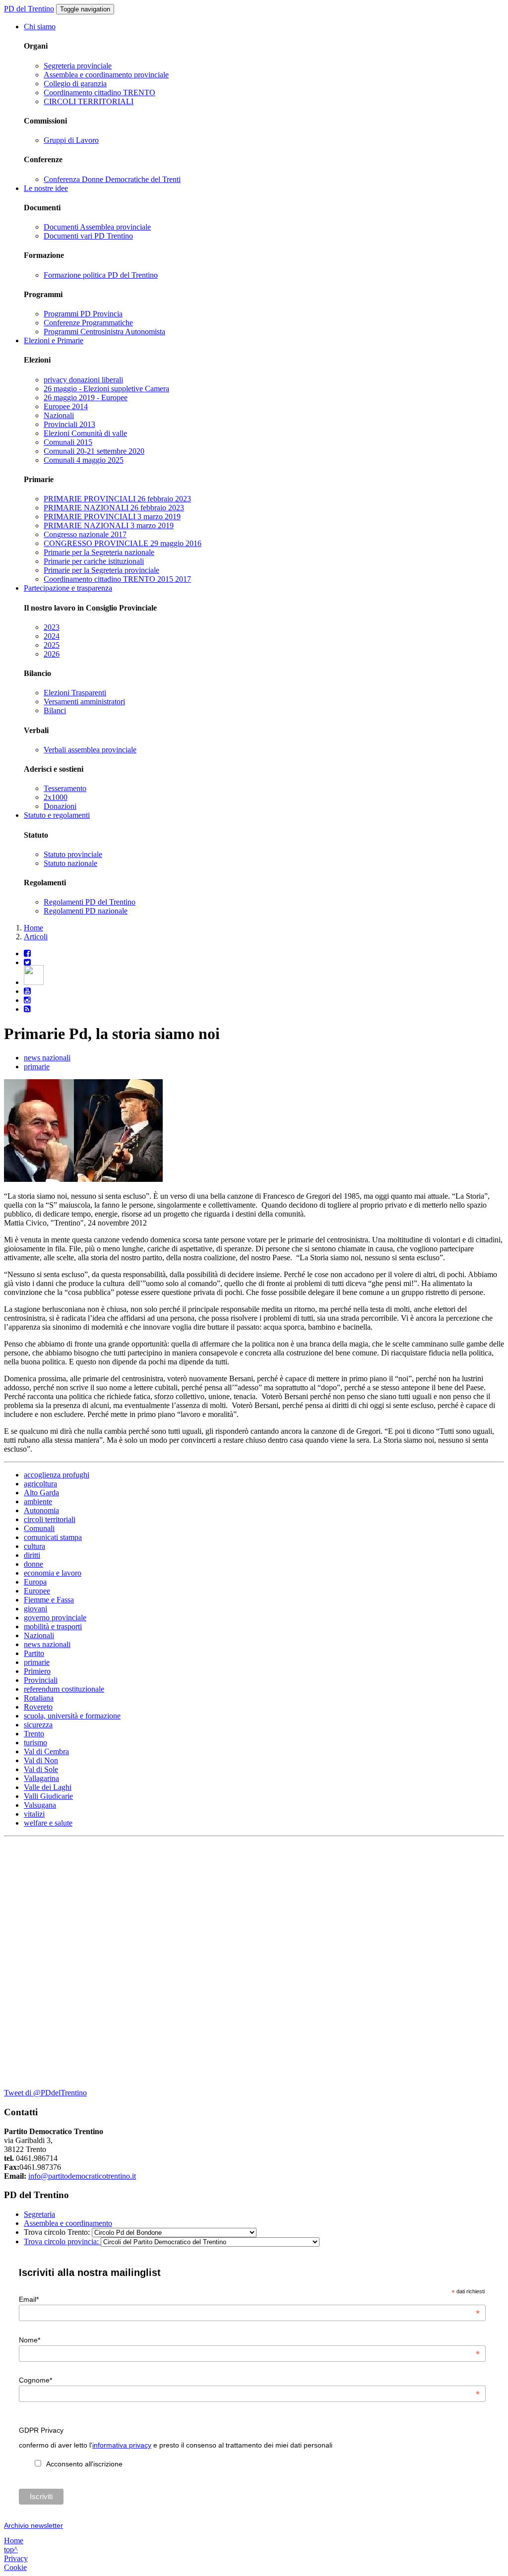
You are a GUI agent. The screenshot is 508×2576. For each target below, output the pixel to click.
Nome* (249, 2340)
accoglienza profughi (57, 1475)
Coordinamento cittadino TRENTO (99, 92)
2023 (52, 627)
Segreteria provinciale (78, 66)
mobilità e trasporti (53, 1626)
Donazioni (60, 806)
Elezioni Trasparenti (75, 693)
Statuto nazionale (70, 863)
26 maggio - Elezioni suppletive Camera (106, 389)
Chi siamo (40, 27)
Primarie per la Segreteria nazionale (99, 552)
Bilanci (55, 710)
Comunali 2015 (68, 442)
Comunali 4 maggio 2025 (84, 460)
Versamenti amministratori (84, 702)
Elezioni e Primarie (54, 340)
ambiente (38, 1502)
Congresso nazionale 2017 (85, 534)
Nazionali (59, 415)
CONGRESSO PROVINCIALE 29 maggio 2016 (123, 543)
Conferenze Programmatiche (88, 323)
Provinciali (41, 1680)
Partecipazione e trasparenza (68, 588)
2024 (52, 636)
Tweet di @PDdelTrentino (45, 2093)
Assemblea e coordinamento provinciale (106, 75)
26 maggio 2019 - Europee (86, 398)
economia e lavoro (53, 1573)
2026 (52, 654)
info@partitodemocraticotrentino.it (82, 2176)
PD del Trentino (29, 9)
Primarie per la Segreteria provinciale (101, 570)
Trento (34, 1734)
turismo (35, 1743)
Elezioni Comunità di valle (85, 433)
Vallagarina (41, 1778)
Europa (35, 1582)
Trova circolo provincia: (62, 2241)
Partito (34, 1653)
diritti (32, 1555)
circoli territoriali (50, 1519)
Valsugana (40, 1805)
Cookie (15, 2567)
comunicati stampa (53, 1537)
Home (33, 928)
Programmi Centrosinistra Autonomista (104, 332)
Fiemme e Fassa (49, 1600)
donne (33, 1564)
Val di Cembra (46, 1751)
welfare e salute (48, 1823)
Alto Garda (41, 1493)
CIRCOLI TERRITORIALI (89, 101)
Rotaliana (39, 1698)
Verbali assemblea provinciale (90, 750)
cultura (34, 1546)
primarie (37, 1067)
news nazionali (47, 1058)
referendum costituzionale (64, 1689)
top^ (11, 2549)
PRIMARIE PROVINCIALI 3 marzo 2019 (112, 517)
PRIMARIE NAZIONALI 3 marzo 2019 (109, 525)
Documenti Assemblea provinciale (97, 227)
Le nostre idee (46, 188)
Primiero (37, 1671)
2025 (52, 645)
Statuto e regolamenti (57, 815)
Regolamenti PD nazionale (86, 911)
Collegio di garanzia (75, 84)
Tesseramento (65, 788)
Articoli (36, 937)
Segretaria (39, 2214)
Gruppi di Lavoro (71, 140)
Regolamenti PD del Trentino (90, 902)
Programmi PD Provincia (83, 314)
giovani (35, 1609)
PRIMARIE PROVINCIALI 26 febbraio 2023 (117, 499)
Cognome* (249, 2380)
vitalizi (34, 1814)
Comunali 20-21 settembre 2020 (94, 451)
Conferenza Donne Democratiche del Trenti (112, 179)
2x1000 (56, 797)
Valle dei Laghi (48, 1787)
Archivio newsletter (33, 2525)
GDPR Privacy (41, 2430)
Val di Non (41, 1760)
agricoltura (40, 1484)
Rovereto (38, 1707)
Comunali (39, 1528)
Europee (37, 1591)
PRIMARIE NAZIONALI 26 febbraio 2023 (114, 508)
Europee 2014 (66, 406)
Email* (249, 2299)
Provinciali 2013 (69, 424)
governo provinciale (55, 1618)
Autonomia (41, 1510)
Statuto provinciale (73, 854)
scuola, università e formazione (72, 1716)
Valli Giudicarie (48, 1796)
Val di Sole (41, 1769)
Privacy (16, 2558)
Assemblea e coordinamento (68, 2223)
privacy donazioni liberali (83, 380)
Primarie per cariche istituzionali (94, 561)
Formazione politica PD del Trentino (101, 275)
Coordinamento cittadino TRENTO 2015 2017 (117, 579)
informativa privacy (122, 2445)
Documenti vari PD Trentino (88, 236)
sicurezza (38, 1725)
